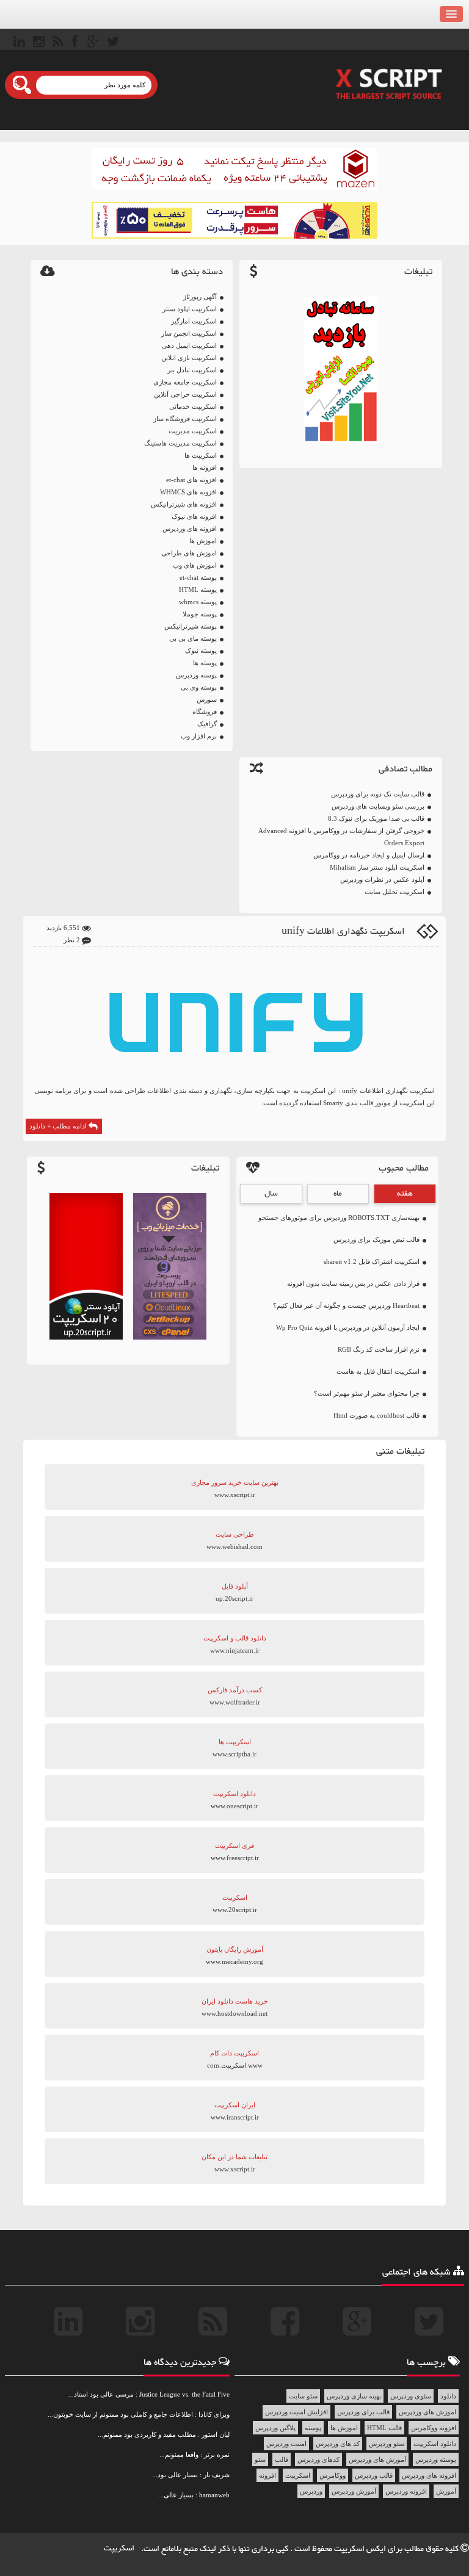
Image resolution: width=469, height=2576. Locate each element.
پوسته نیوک (201, 651)
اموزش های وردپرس (427, 2412)
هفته (405, 1194)
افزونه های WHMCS (188, 492)
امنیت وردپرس (286, 2444)
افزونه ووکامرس (434, 2428)
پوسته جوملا (200, 614)
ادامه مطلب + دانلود (59, 1126)
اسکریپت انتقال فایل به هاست (378, 1371)
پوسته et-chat (198, 577)
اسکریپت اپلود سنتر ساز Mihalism (377, 867)
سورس (207, 699)
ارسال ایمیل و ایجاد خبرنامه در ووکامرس (369, 855)
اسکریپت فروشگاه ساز (185, 419)
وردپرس (311, 2491)
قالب (282, 2459)
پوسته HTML (198, 590)
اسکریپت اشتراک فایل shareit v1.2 (372, 1261)
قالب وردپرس (374, 2475)
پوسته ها (205, 663)
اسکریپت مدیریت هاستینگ (180, 443)
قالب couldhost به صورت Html (376, 1415)
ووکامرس (333, 2475)
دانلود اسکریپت (435, 2444)
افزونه (267, 2475)
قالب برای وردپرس (363, 2412)
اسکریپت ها (201, 455)
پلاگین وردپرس (275, 2428)
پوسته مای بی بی (193, 638)
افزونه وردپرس (406, 2491)
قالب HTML (384, 2428)
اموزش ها (203, 541)
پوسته (313, 2428)
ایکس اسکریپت (361, 2549)
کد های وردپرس (338, 2444)
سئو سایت (303, 2396)
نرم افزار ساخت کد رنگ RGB (379, 1349)
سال (271, 1194)
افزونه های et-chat (191, 480)
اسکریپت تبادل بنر (192, 370)
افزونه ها (205, 467)
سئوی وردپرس (411, 2396)
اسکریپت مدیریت (193, 431)
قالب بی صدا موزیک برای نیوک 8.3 (376, 818)
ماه (338, 1194)
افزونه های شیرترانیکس (184, 504)
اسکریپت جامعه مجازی (185, 382)
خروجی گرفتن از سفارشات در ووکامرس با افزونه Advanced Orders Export (341, 837)
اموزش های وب (195, 565)
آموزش (446, 2491)
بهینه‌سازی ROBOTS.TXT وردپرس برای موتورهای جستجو (339, 1218)
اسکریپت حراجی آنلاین (185, 394)
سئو (260, 2459)
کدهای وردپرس (318, 2459)
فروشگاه (205, 712)
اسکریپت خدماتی (193, 406)
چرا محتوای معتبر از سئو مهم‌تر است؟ (367, 1393)
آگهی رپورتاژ (200, 297)
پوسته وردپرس (196, 675)
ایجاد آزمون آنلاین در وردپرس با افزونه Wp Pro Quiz (348, 1327)
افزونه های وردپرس (190, 529)
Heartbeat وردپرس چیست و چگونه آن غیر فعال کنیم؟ (346, 1305)
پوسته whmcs (198, 602)
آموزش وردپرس (354, 2491)
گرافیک (207, 724)
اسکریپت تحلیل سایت (394, 892)
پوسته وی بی (199, 687)
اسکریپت (298, 2475)
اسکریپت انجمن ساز (189, 333)
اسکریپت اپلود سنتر (190, 309)
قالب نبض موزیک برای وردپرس (376, 1239)
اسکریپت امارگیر (194, 321)
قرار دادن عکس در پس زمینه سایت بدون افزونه (353, 1283)
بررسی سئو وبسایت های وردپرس (378, 806)
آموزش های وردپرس (377, 2459)
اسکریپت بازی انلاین (189, 358)
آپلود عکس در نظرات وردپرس (382, 879)
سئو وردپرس (387, 2444)
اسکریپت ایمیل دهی (189, 345)
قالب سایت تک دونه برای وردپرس (378, 794)
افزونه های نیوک (194, 516)
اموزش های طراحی (189, 553)
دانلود (448, 2396)
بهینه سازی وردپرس (354, 2396)
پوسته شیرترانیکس (191, 626)
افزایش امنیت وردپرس (296, 2412)
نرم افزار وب (199, 736)
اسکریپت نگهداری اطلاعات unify (343, 932)
